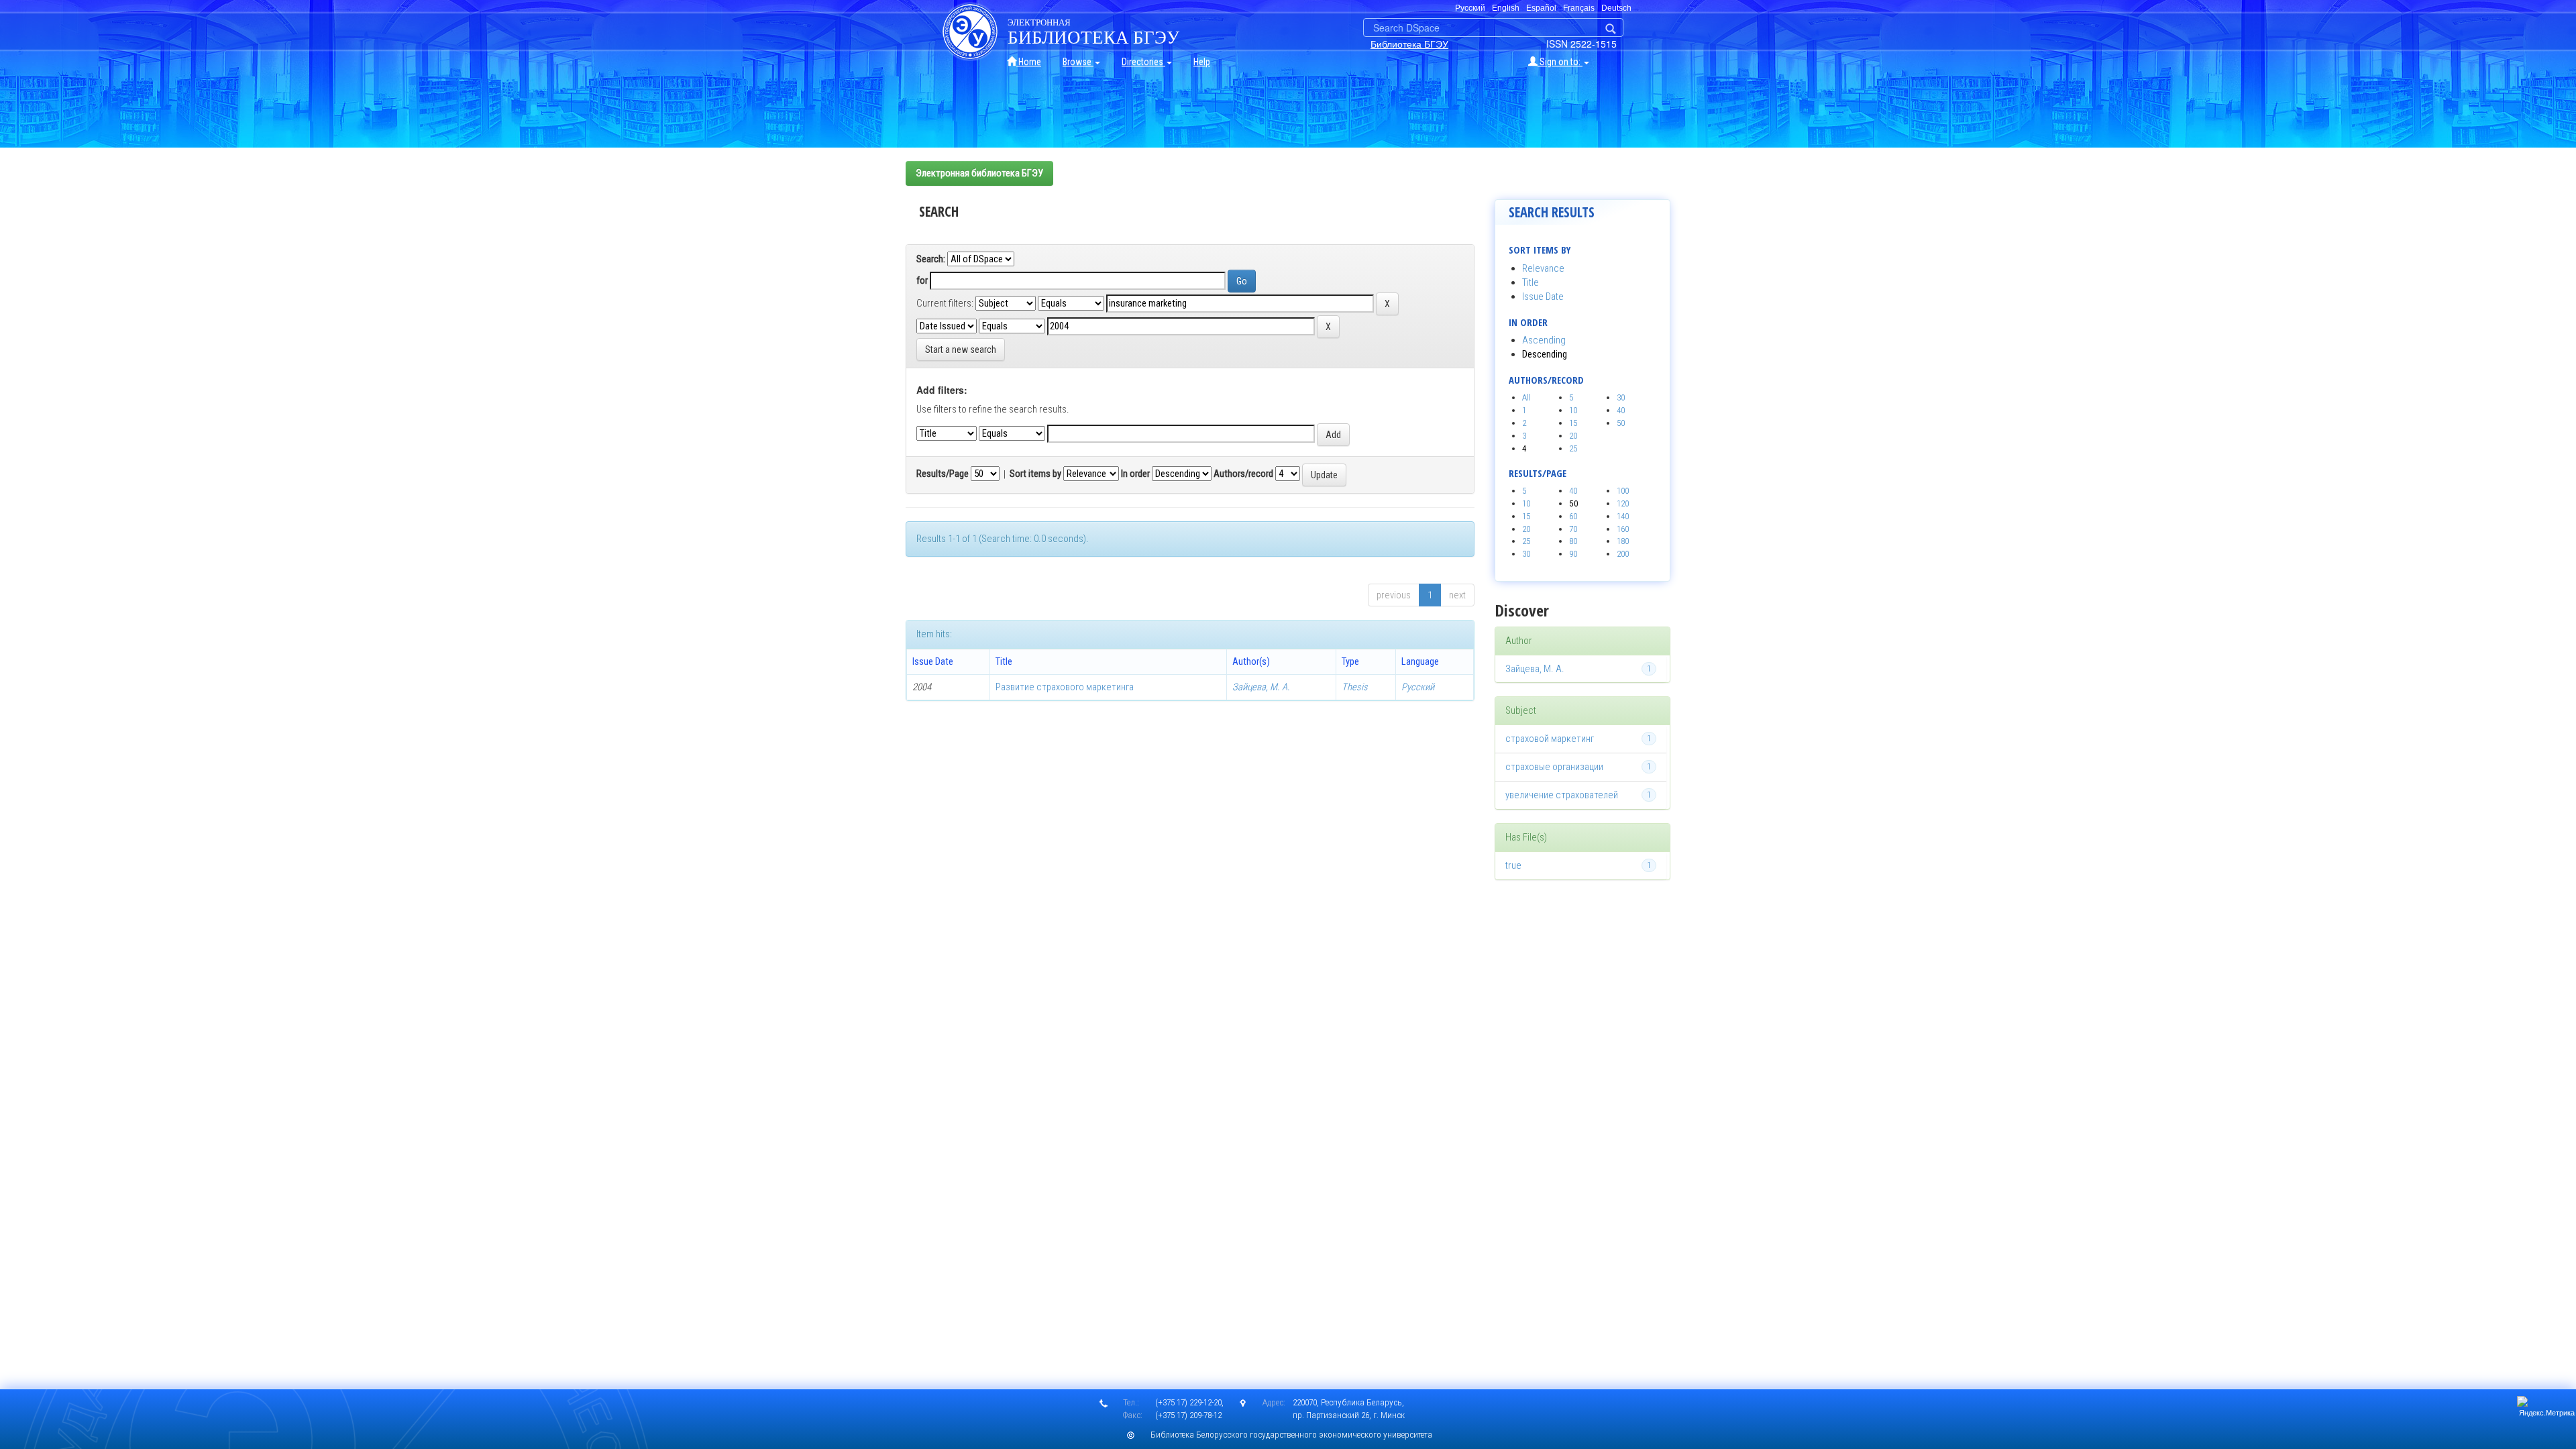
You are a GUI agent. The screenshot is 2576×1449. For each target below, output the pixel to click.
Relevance (1543, 268)
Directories (1143, 62)
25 (1573, 448)
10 (1573, 410)
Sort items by (1035, 474)
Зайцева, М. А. (1261, 687)
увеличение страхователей (1562, 795)
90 (1573, 554)
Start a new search (961, 350)
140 (1623, 516)
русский (1470, 8)
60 (1573, 516)
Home (1029, 62)
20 (1573, 436)
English (1506, 8)
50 (1621, 423)
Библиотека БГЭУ (1409, 44)
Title (1531, 282)
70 (1573, 529)
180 (1623, 541)
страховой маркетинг (1550, 739)
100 (1623, 491)
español (1541, 8)
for (922, 280)
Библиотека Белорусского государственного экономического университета (1291, 1435)
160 (1623, 529)
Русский (1418, 687)
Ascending (1544, 340)
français (1579, 8)
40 (1621, 410)
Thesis (1355, 687)
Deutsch (1616, 8)
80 (1573, 541)
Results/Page (943, 474)
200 (1623, 554)
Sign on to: (1560, 62)
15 (1573, 423)
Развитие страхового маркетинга (1065, 687)
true (1513, 865)
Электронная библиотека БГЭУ (979, 173)
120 (1623, 503)
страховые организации (1554, 767)
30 (1621, 397)
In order (1135, 474)
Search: (931, 259)
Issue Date (1543, 297)
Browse (1078, 62)
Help (1202, 62)
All (1526, 397)
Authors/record (1243, 474)
